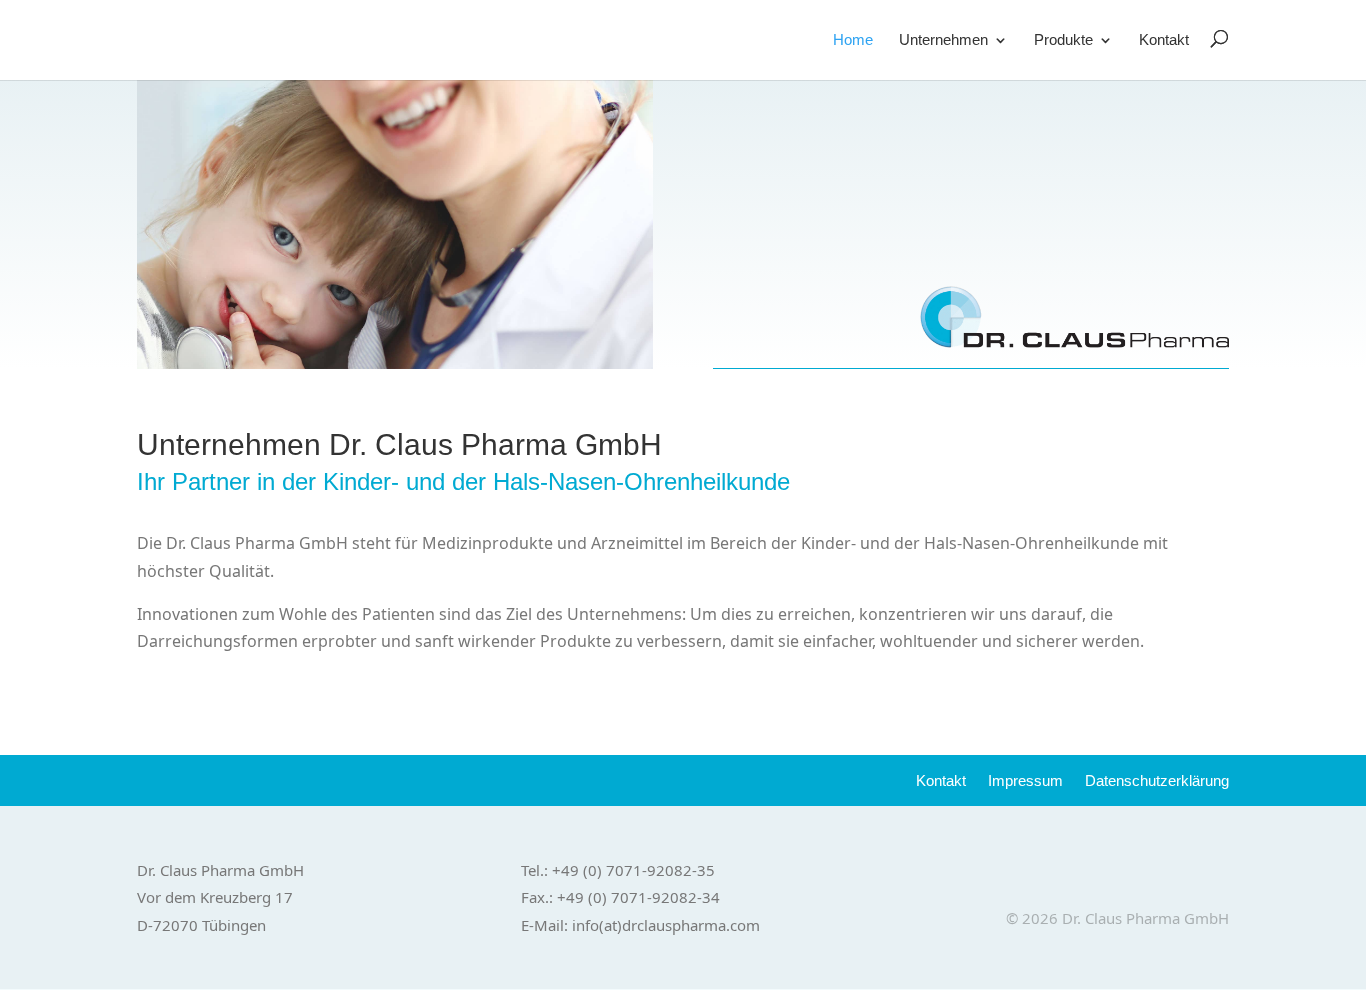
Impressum (1025, 781)
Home (853, 40)
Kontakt (1164, 40)
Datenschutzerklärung (1157, 781)
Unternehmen (943, 40)
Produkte (1063, 40)
